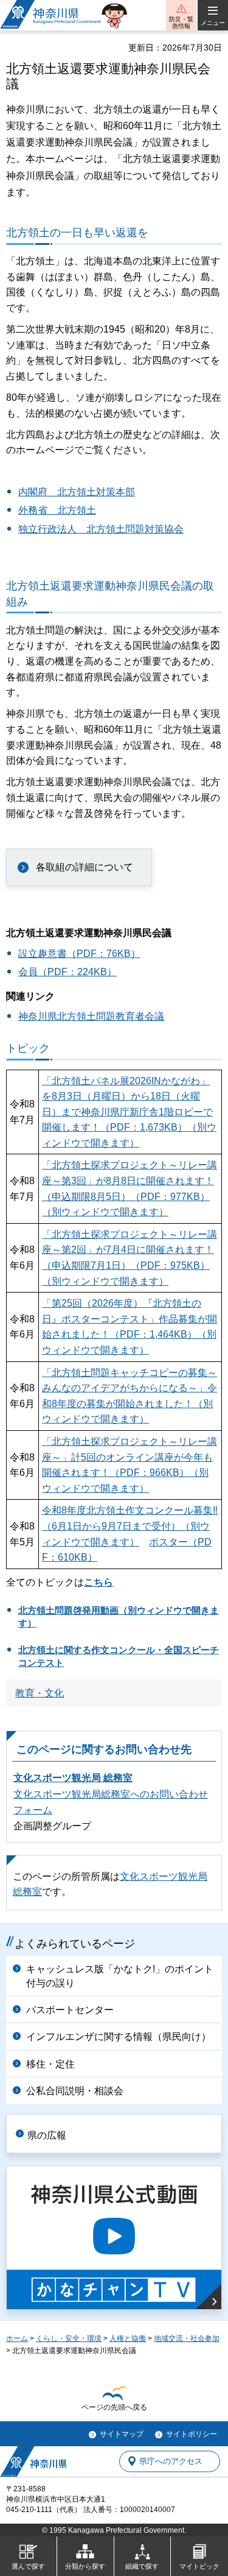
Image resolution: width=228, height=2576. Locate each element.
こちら (98, 1582)
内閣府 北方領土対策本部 (77, 492)
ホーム (17, 2338)
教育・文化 (40, 1693)
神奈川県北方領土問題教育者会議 (91, 1016)
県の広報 (47, 2135)
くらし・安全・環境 (69, 2338)
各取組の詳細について (85, 867)
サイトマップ (122, 2434)
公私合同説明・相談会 (75, 2091)
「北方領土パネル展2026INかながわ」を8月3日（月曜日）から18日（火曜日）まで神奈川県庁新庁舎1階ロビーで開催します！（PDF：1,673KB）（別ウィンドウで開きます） (129, 1112)
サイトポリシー (192, 2434)
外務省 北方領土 (57, 510)
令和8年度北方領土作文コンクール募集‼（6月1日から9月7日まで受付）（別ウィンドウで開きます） (130, 1526)
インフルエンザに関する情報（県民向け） (119, 2037)
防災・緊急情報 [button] (181, 23)
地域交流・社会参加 (187, 2338)
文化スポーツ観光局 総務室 (73, 1778)
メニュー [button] (213, 23)
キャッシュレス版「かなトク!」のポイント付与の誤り (120, 1976)
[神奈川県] (33, 2461)
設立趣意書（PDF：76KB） (79, 954)
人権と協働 (128, 2338)
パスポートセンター (70, 2010)
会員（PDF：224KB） (67, 972)
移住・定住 (50, 2064)
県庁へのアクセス (171, 2461)
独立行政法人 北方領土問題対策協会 (101, 529)
